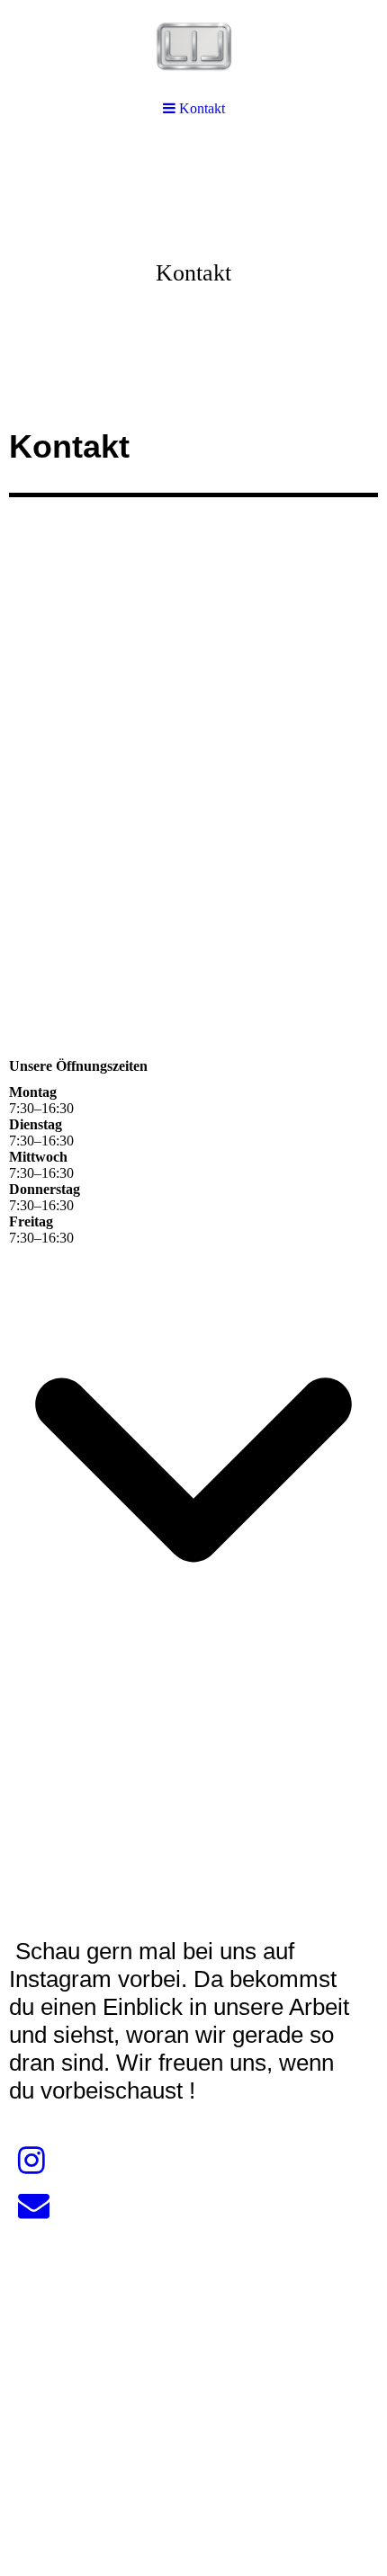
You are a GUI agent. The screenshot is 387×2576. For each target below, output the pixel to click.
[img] (193, 275)
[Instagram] (31, 2161)
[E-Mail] (34, 2206)
